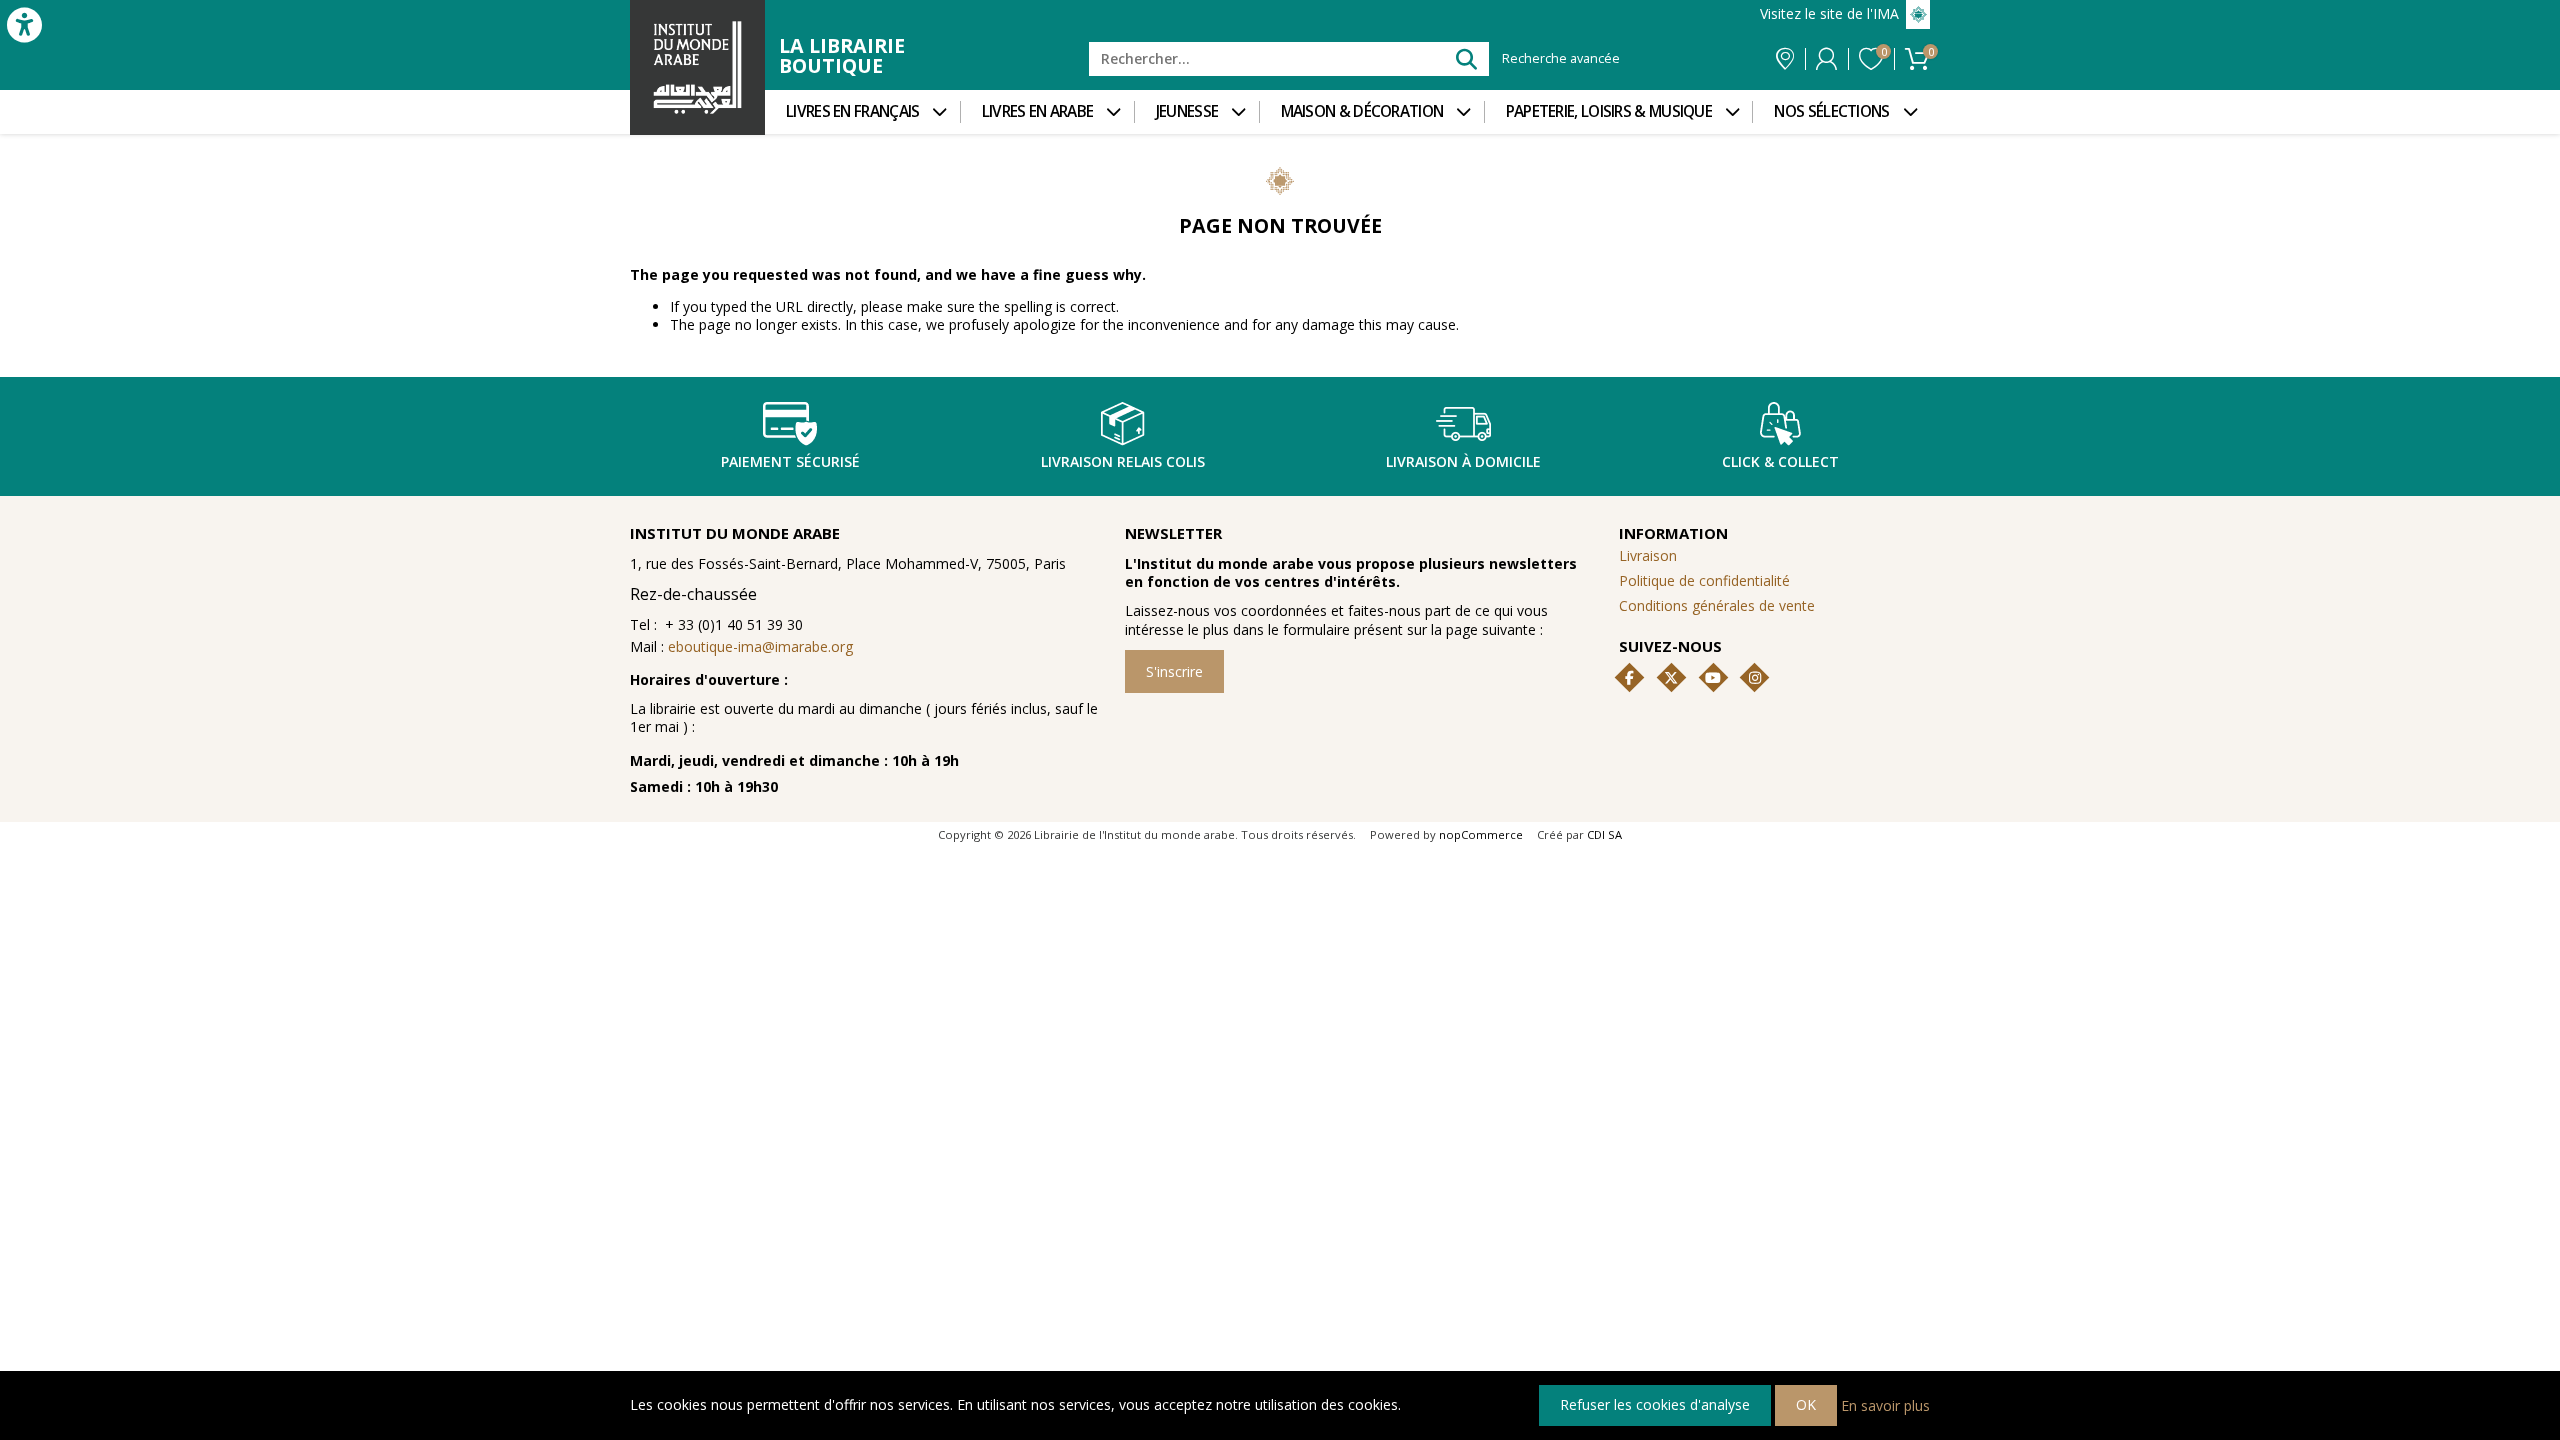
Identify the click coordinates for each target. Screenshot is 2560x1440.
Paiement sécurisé (790, 461)
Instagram (1755, 678)
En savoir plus (1885, 1404)
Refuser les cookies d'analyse (1655, 1404)
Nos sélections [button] (1831, 111)
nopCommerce (1481, 834)
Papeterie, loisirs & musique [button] (1609, 111)
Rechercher (1465, 58)
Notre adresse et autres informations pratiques (1785, 59)
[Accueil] (697, 67)
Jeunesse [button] (1187, 111)
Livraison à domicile (1463, 461)
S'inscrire (1174, 671)
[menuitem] (862, 112)
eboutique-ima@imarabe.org (760, 646)
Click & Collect (1780, 461)
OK (1806, 1404)
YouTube (1713, 678)
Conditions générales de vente (1717, 605)
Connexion (1826, 59)
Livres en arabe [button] (1038, 111)
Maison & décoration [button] (1362, 111)
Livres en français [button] (852, 111)
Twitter (1671, 678)
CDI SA (1604, 834)
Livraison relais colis (1123, 461)
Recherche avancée (1561, 59)
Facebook (1630, 678)
